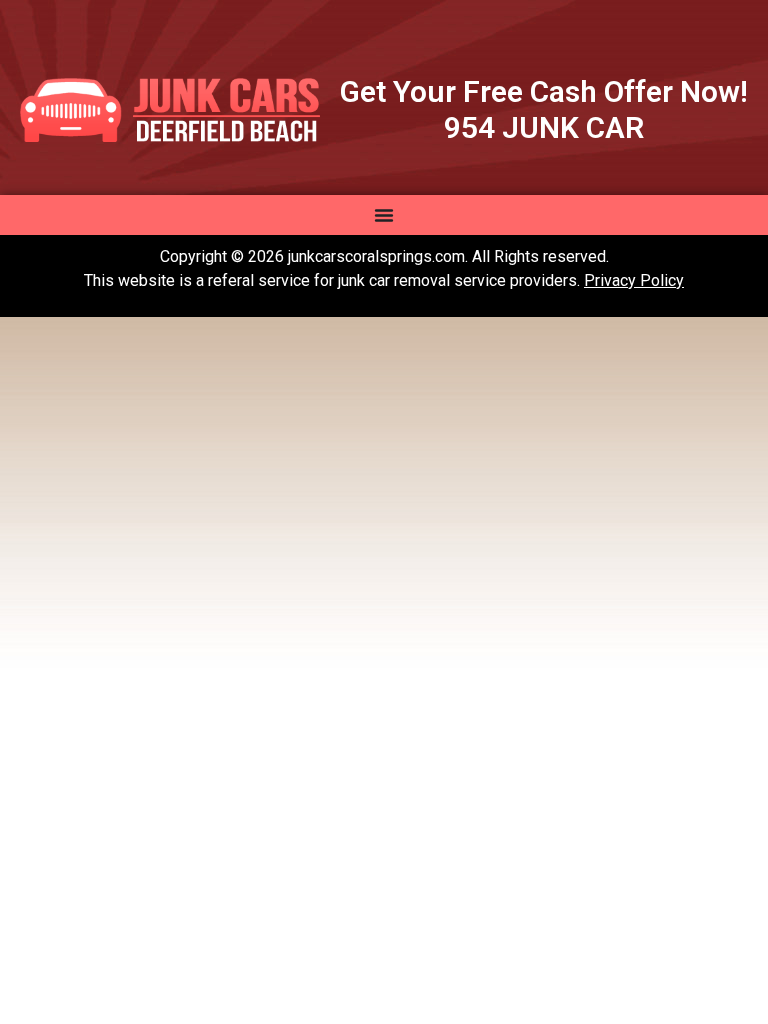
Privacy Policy (634, 280)
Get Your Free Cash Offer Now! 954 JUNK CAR (544, 109)
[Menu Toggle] (384, 215)
